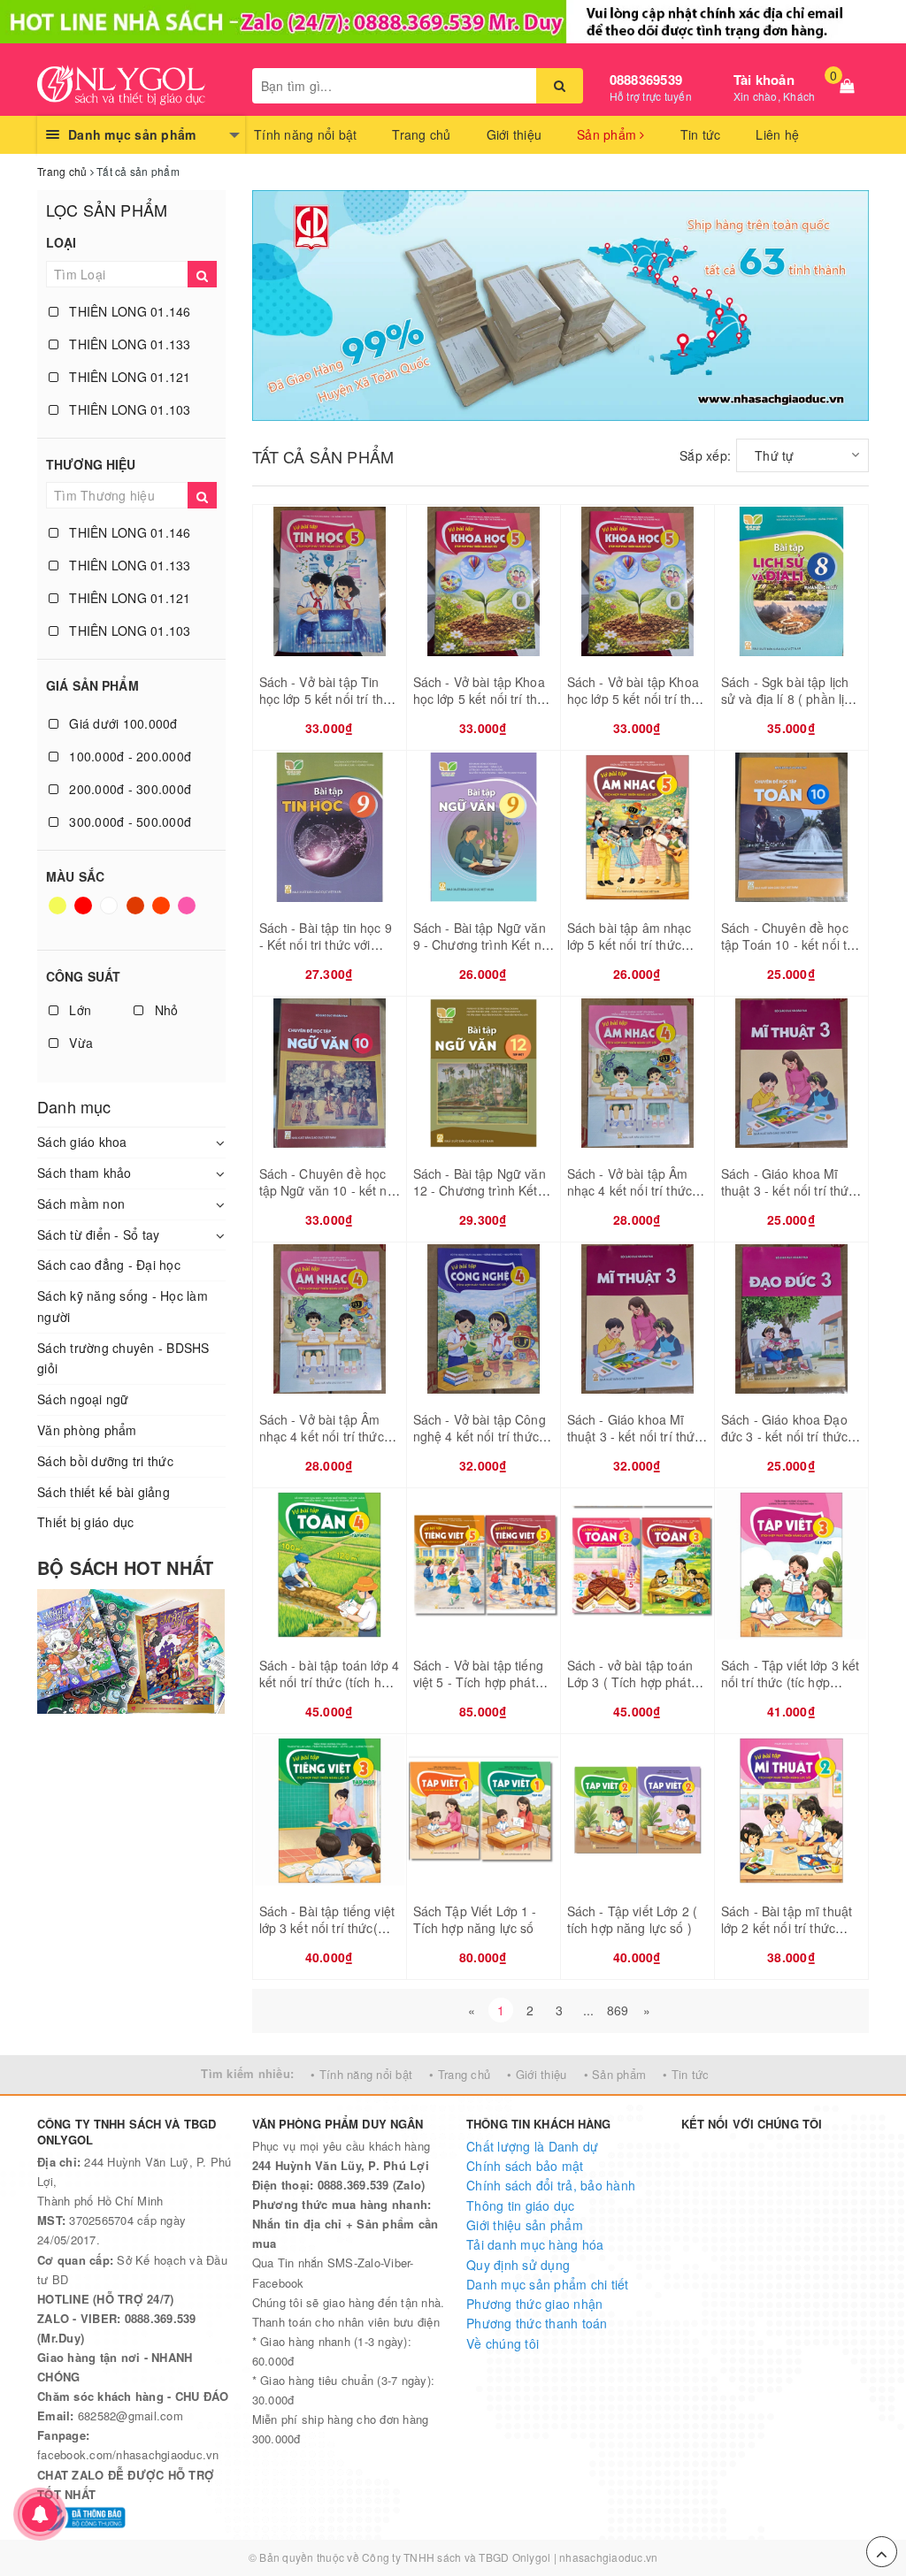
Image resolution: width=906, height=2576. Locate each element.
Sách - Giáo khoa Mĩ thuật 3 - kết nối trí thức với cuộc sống (788, 1191)
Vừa (79, 1043)
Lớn (78, 1010)
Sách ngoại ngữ (83, 1399)
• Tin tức (686, 2074)
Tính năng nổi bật (305, 134)
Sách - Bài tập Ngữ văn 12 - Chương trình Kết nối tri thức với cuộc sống (480, 1200)
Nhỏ (164, 1010)
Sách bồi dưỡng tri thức (105, 1461)
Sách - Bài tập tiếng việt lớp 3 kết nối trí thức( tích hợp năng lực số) (327, 1928)
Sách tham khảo (84, 1173)
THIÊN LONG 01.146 (128, 311)
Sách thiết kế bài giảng (104, 1492)
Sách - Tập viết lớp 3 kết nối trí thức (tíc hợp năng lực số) (791, 1682)
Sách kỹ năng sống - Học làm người (123, 1306)
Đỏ (84, 913)
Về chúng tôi (503, 2343)
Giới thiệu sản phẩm (525, 2225)
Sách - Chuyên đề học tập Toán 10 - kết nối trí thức (788, 945)
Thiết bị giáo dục (85, 1522)
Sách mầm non (81, 1204)
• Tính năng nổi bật (361, 2074)
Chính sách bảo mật (525, 2166)
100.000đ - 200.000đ (128, 756)
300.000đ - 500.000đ (128, 822)
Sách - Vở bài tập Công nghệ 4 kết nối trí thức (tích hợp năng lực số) (480, 1437)
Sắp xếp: (705, 455)
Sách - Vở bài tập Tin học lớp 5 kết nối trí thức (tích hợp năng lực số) (329, 699)
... (589, 2010)
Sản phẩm (608, 134)
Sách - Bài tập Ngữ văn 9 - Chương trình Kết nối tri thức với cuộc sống (482, 945)
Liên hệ (777, 134)
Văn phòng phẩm (87, 1430)
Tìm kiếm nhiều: (247, 2073)
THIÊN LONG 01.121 (128, 377)
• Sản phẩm (615, 2074)
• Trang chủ (460, 2074)
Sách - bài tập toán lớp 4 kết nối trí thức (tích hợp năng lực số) (330, 1682)
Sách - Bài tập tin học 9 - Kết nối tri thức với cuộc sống (326, 945)
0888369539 (646, 80)
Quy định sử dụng (518, 2265)
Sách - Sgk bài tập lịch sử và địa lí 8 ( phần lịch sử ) (790, 699)
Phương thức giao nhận (534, 2304)
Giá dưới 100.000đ (122, 723)
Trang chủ (421, 134)
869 (618, 2010)
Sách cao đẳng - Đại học (109, 1265)
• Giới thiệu (537, 2074)
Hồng (188, 913)
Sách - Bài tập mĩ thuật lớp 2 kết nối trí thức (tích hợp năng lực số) (787, 1928)
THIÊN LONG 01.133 (128, 344)
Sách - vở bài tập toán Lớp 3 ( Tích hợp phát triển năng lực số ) (630, 1682)
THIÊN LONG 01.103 (128, 409)
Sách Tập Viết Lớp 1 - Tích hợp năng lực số (475, 1920)
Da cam (163, 913)
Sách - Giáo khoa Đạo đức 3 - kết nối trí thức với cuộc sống (784, 1437)
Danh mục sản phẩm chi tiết (548, 2284)
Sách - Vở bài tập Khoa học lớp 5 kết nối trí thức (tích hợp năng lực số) (483, 699)
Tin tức (701, 134)
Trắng (111, 913)
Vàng (59, 913)
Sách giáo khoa (82, 1142)
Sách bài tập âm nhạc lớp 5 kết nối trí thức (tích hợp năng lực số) (630, 945)
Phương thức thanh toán (537, 2323)
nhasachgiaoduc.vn (608, 2557)
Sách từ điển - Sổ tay (98, 1234)
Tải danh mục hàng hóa (535, 2244)
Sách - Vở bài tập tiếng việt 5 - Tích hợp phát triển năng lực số (478, 1682)
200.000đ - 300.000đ (128, 789)
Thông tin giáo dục (521, 2205)
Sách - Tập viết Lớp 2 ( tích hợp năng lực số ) (632, 1920)
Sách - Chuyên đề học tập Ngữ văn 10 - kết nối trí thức (328, 1191)
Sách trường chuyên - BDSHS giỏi (123, 1358)
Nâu (137, 913)
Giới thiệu (514, 134)
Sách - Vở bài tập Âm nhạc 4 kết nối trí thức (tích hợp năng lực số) (630, 1191)
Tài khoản (764, 80)
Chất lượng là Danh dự (532, 2146)
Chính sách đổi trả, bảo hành (551, 2185)
